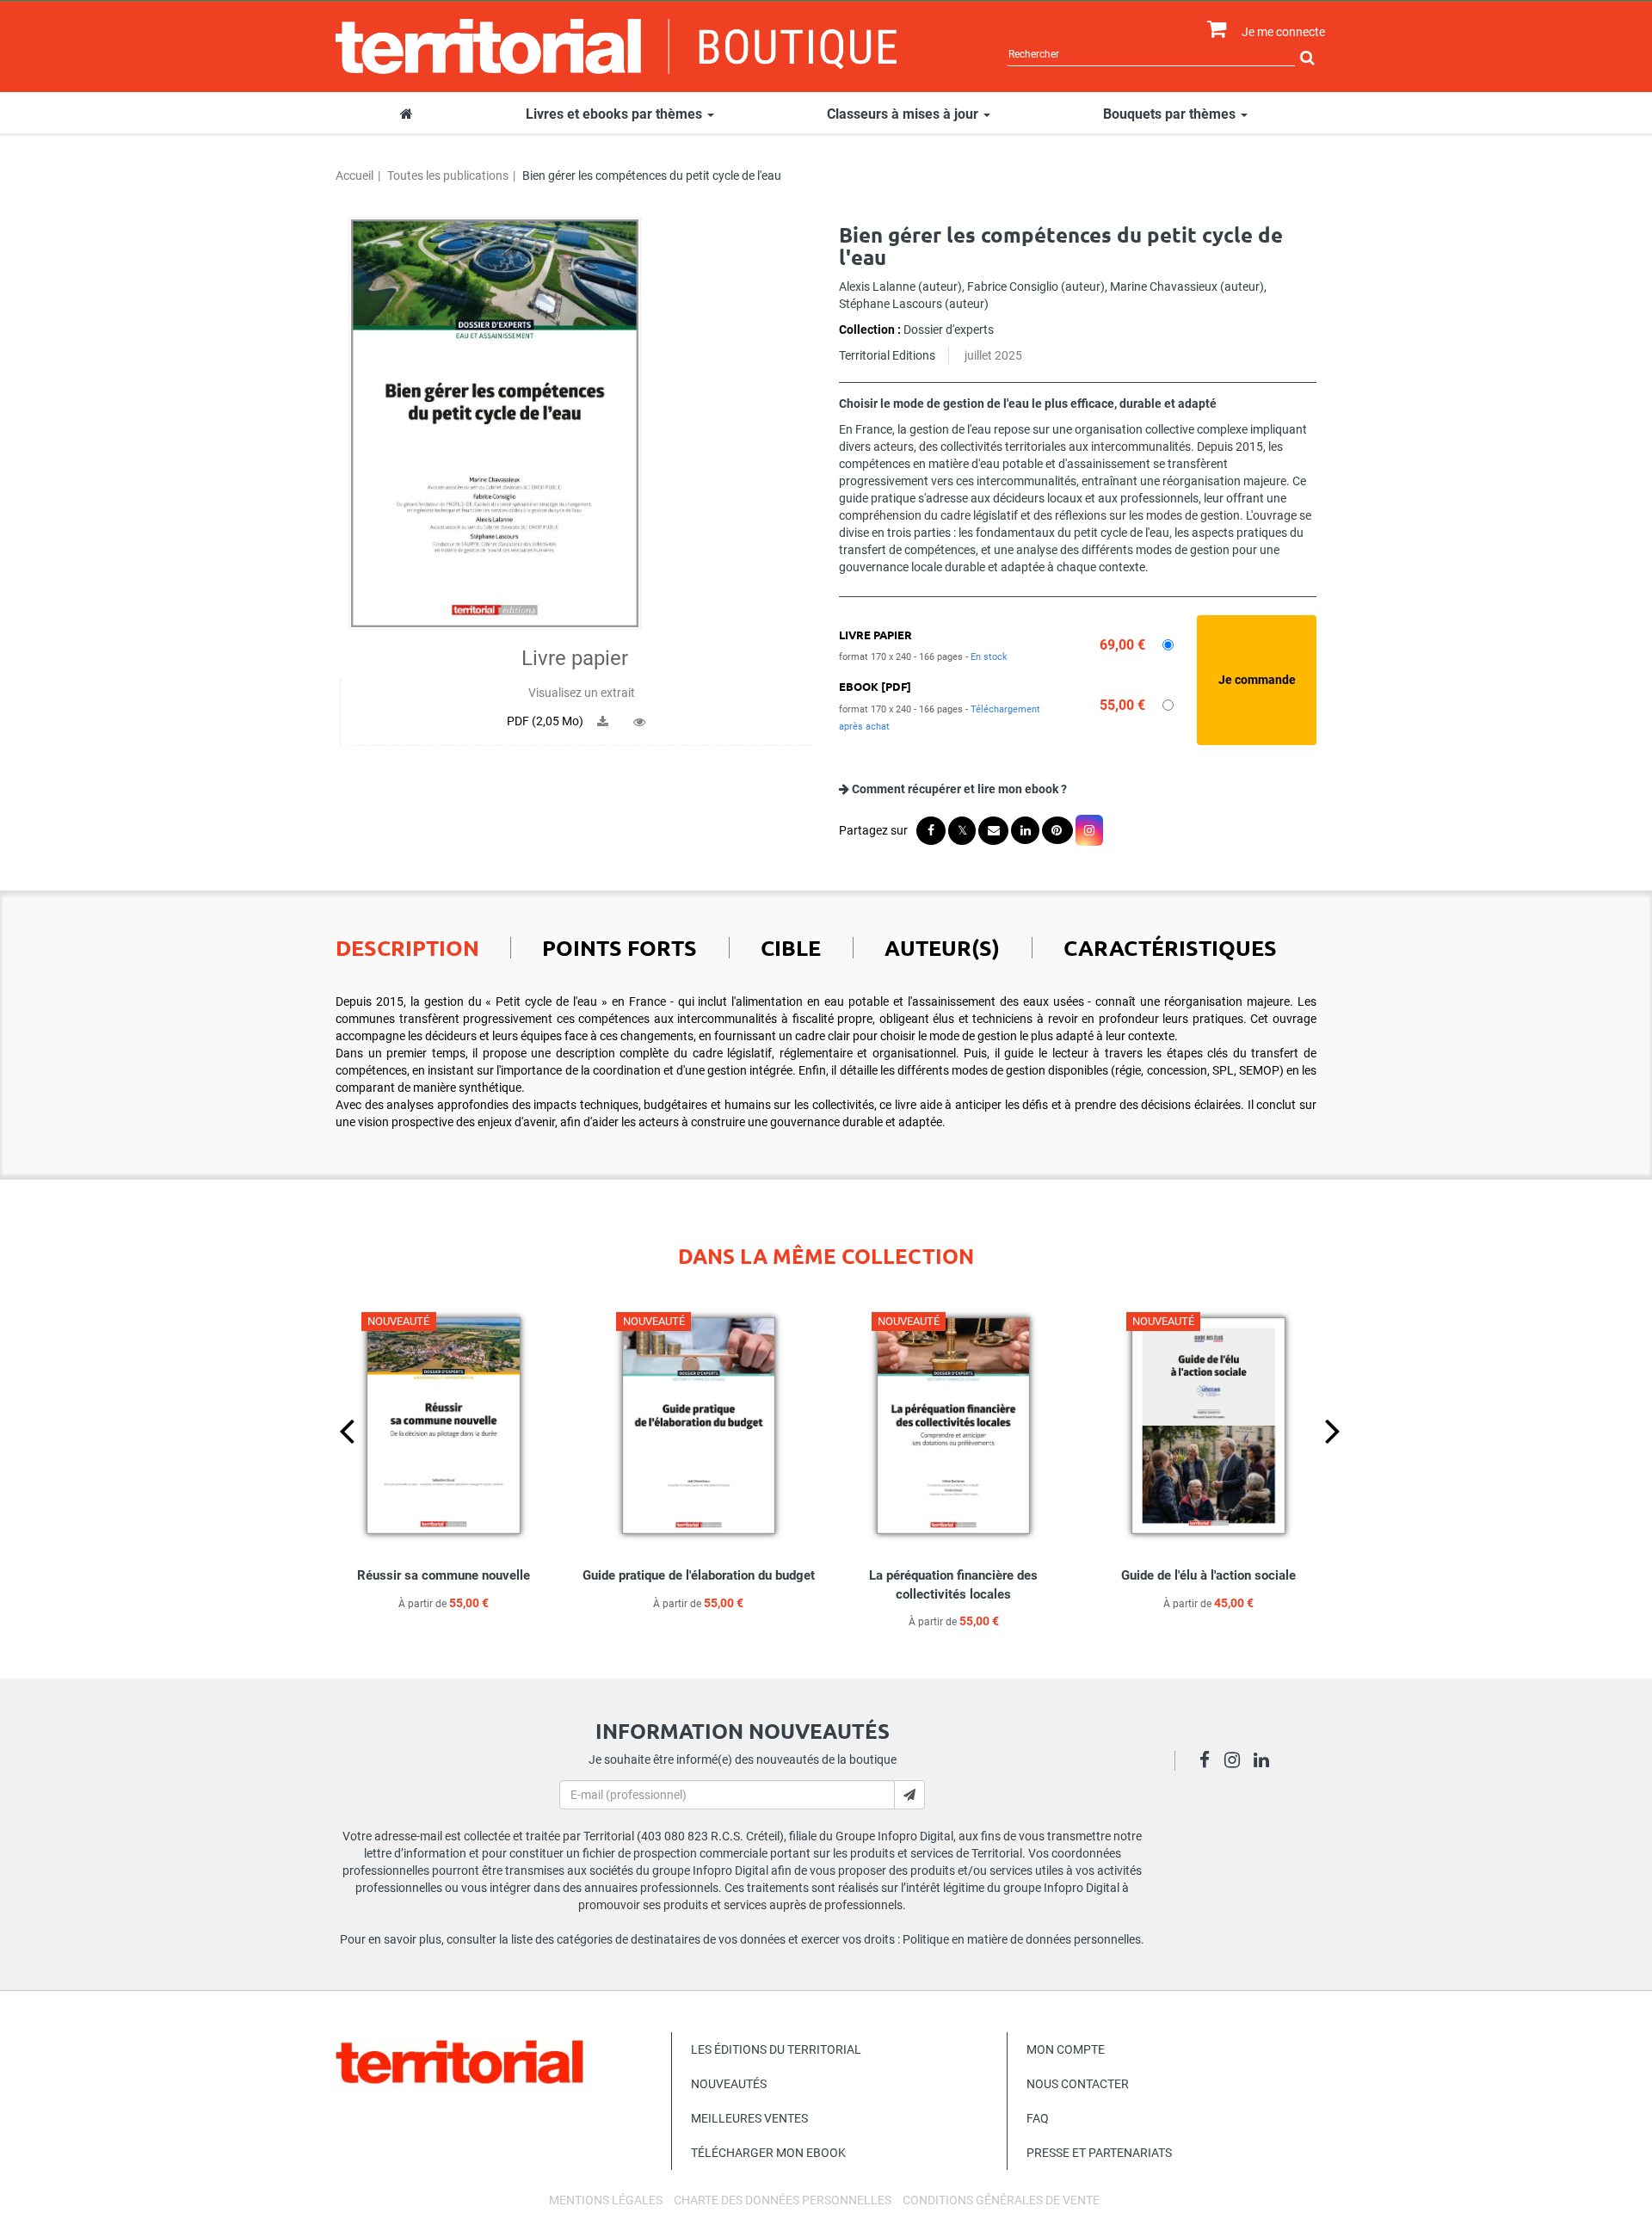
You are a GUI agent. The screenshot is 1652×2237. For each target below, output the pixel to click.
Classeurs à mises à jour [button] (904, 114)
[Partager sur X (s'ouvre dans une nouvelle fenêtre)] (962, 831)
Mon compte (1066, 2049)
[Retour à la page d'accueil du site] (616, 46)
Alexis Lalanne (877, 287)
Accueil (354, 176)
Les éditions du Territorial (776, 2049)
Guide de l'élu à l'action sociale (1208, 1575)
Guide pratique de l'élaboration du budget (699, 1575)
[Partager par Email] (993, 831)
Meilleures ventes (749, 2118)
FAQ (1038, 2118)
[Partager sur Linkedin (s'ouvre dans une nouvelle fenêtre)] (1025, 830)
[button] (1089, 830)
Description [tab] (407, 947)
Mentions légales (606, 2200)
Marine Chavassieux (1164, 287)
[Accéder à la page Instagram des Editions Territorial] (1237, 1762)
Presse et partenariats (1099, 2153)
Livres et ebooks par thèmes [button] (616, 114)
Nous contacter (1078, 2084)
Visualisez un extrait (582, 693)
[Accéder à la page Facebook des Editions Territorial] (1209, 1762)
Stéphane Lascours (891, 304)
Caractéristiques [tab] (1170, 947)
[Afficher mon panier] (1213, 30)
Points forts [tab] (619, 947)
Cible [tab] (791, 947)
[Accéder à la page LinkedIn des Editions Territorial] (1266, 1762)
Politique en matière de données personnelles (1022, 1939)
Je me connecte (1283, 32)
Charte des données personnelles (783, 2200)
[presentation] (333, 1459)
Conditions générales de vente (1001, 2200)
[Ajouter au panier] (1257, 680)
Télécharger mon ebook (768, 2153)
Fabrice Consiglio (1013, 287)
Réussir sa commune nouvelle (444, 1575)
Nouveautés (729, 2084)
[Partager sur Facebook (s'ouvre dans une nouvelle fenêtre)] (931, 831)
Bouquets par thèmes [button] (1171, 114)
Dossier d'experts (949, 330)
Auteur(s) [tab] (942, 947)
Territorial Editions (887, 355)
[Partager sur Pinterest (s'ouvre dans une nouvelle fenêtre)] (1057, 830)
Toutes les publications (448, 176)
